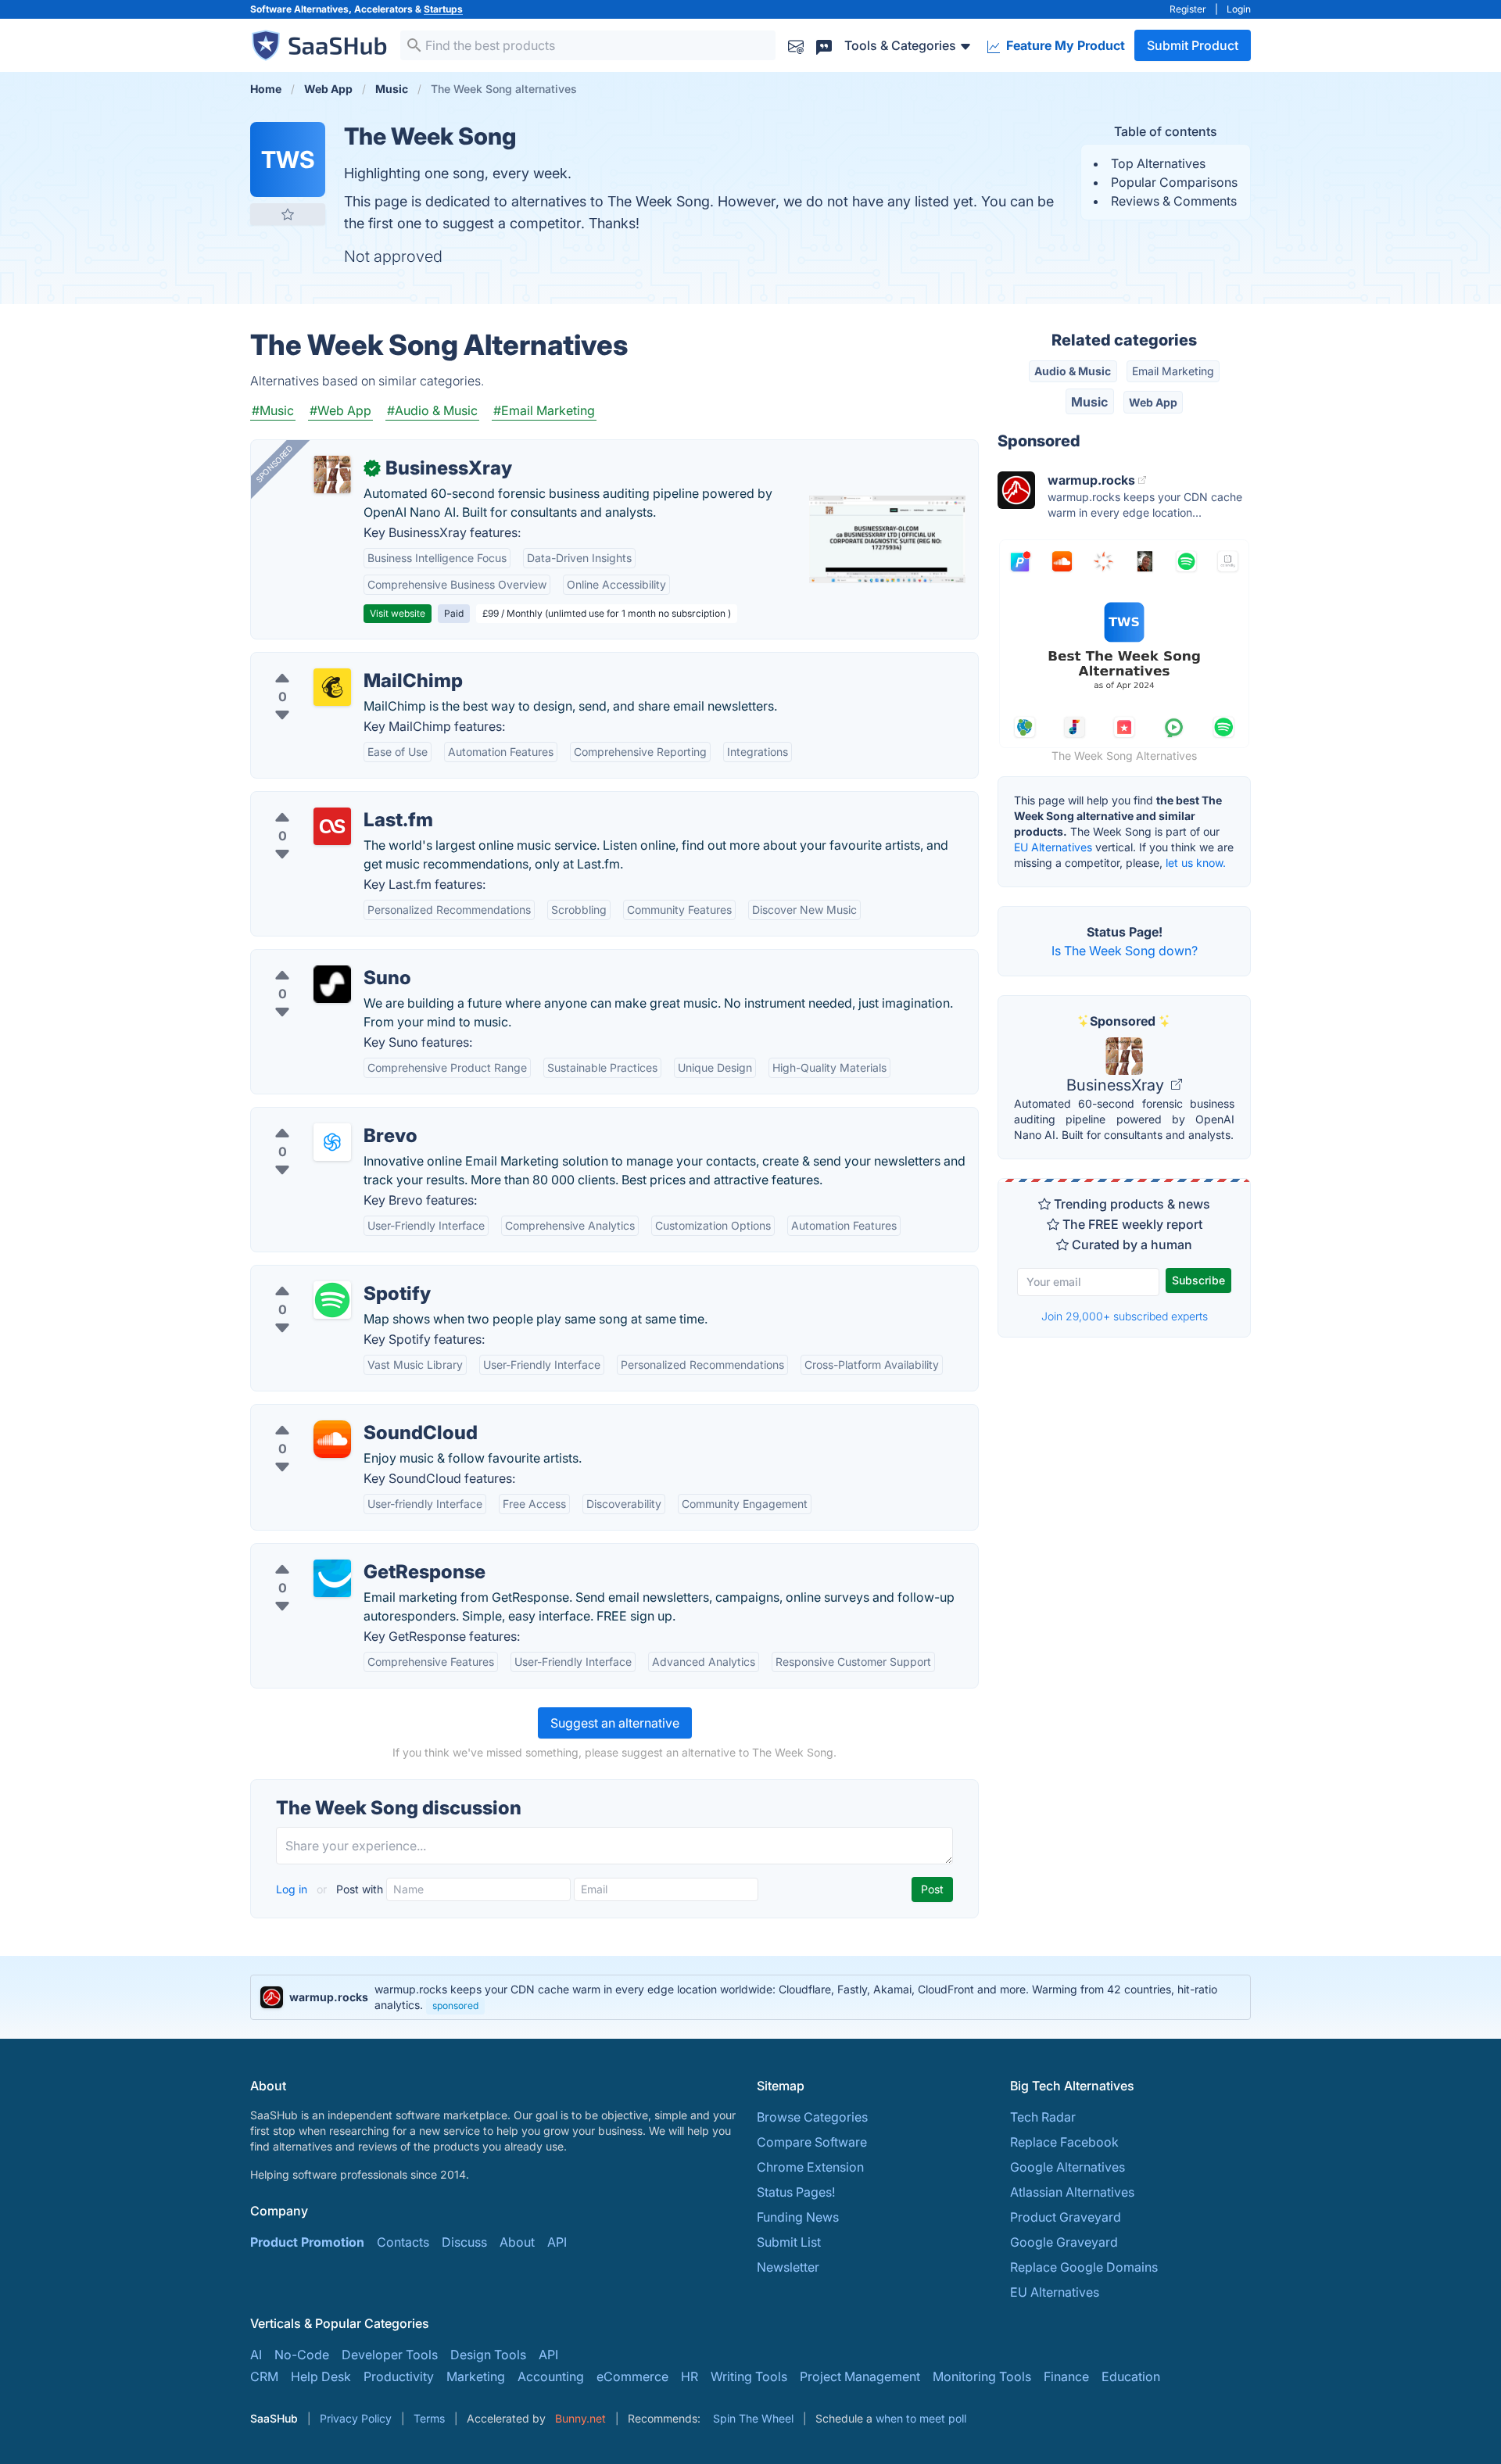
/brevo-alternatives (319, 1117)
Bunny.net (580, 2418)
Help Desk (321, 2376)
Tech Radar (1043, 2117)
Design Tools (488, 2355)
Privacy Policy (356, 2418)
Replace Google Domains (1084, 2267)
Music (1089, 402)
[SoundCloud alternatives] (332, 1439)
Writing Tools (749, 2376)
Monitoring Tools (982, 2376)
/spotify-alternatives (322, 1275)
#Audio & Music (432, 410)
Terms (429, 2418)
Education (1131, 2376)
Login (1239, 9)
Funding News (798, 2217)
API (557, 2242)
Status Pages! (796, 2192)
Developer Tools (390, 2355)
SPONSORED (274, 464)
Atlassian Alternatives (1072, 2192)
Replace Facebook (1064, 2142)
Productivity (399, 2376)
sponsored (455, 2006)
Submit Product (1193, 45)
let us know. (1196, 863)
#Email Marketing (544, 410)
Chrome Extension (810, 2167)
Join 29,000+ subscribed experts (1125, 1316)
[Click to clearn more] (750, 1997)
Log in (293, 1889)
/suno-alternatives (316, 959)
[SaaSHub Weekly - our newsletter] (796, 45)
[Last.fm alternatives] (332, 826)
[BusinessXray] (332, 475)
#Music (273, 410)
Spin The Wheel (753, 2418)
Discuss (464, 2242)
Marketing (476, 2376)
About (517, 2242)
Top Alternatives (1158, 163)
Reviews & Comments (1174, 201)
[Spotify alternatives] (332, 1300)
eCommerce (632, 2376)
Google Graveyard (1064, 2242)
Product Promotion (307, 2242)
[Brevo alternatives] (332, 1142)
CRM (264, 2376)
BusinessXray (1117, 1085)
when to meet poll (921, 2418)
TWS (288, 159)
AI (256, 2355)
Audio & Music (1073, 371)
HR (690, 2376)
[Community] (824, 45)
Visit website (398, 613)
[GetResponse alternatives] (332, 1578)
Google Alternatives (1068, 2167)
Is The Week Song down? (1125, 951)
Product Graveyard (1066, 2217)
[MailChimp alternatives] (332, 687)
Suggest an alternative (615, 1723)
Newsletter (788, 2267)
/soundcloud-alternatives (337, 1414)
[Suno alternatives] (332, 984)
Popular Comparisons (1174, 182)
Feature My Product (1064, 45)
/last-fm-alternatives (323, 801)
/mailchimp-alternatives (332, 662)
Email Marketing (1173, 371)
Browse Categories (812, 2117)
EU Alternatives (1053, 847)
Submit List (789, 2242)
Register (1188, 9)
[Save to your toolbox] (288, 214)
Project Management (860, 2376)
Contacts (403, 2242)
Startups (443, 9)
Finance (1066, 2376)
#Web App (340, 410)
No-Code (302, 2355)
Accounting (551, 2376)
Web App (1153, 402)
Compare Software (812, 2142)
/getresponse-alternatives (339, 1553)
